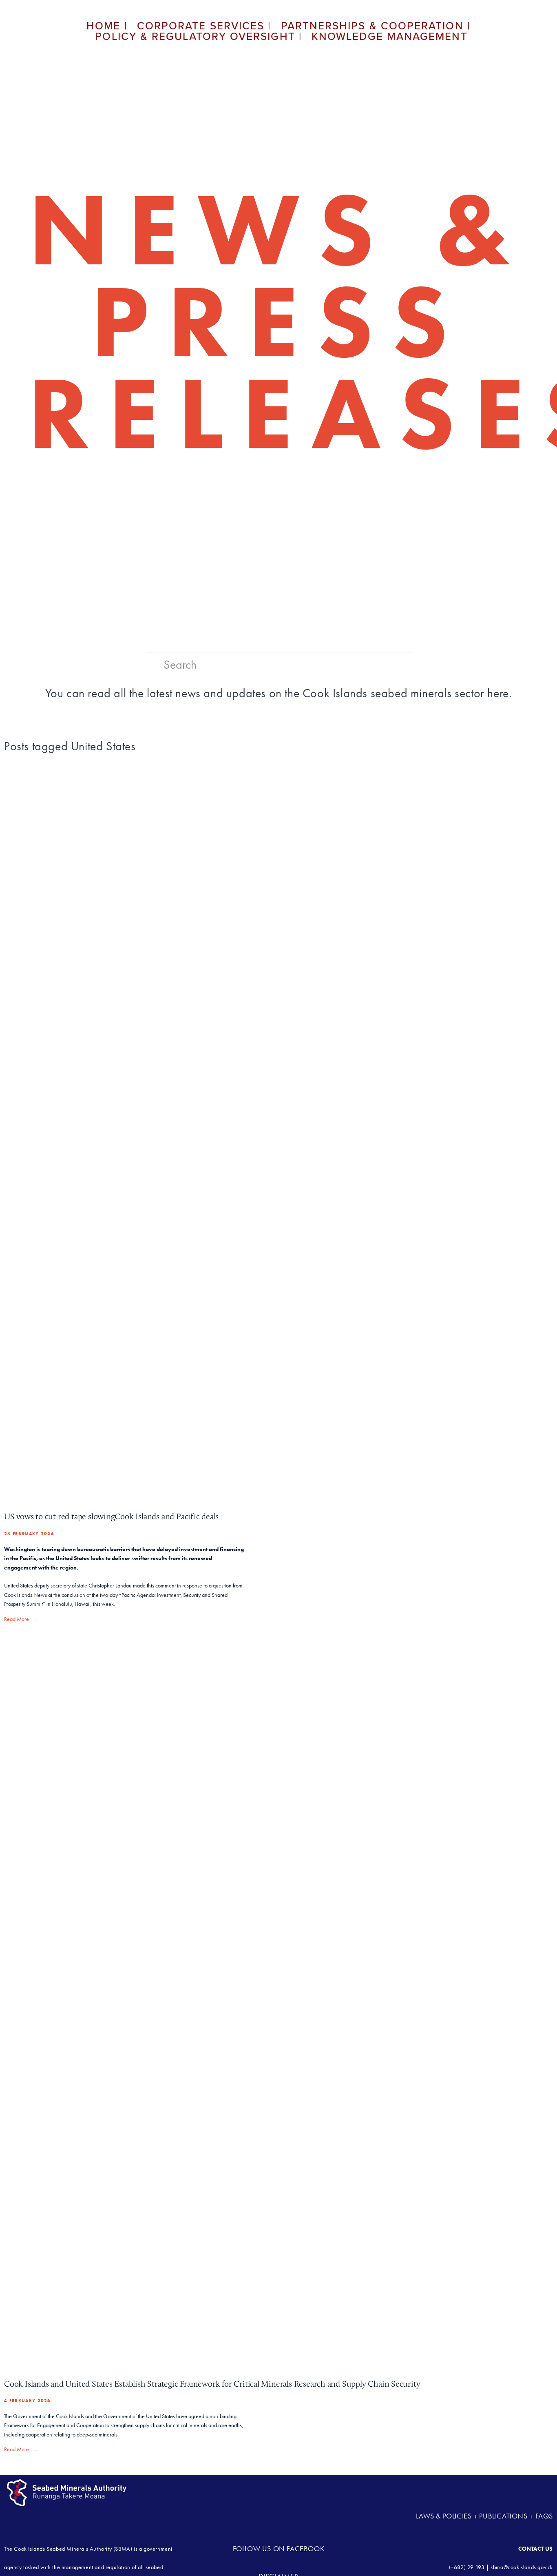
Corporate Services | (204, 25)
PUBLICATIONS (503, 2516)
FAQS (544, 2516)
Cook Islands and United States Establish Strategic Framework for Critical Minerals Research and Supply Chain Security (212, 2384)
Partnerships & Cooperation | (376, 25)
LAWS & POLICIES (445, 2516)
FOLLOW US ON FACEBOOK (279, 2549)
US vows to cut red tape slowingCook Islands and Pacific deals (111, 1516)
